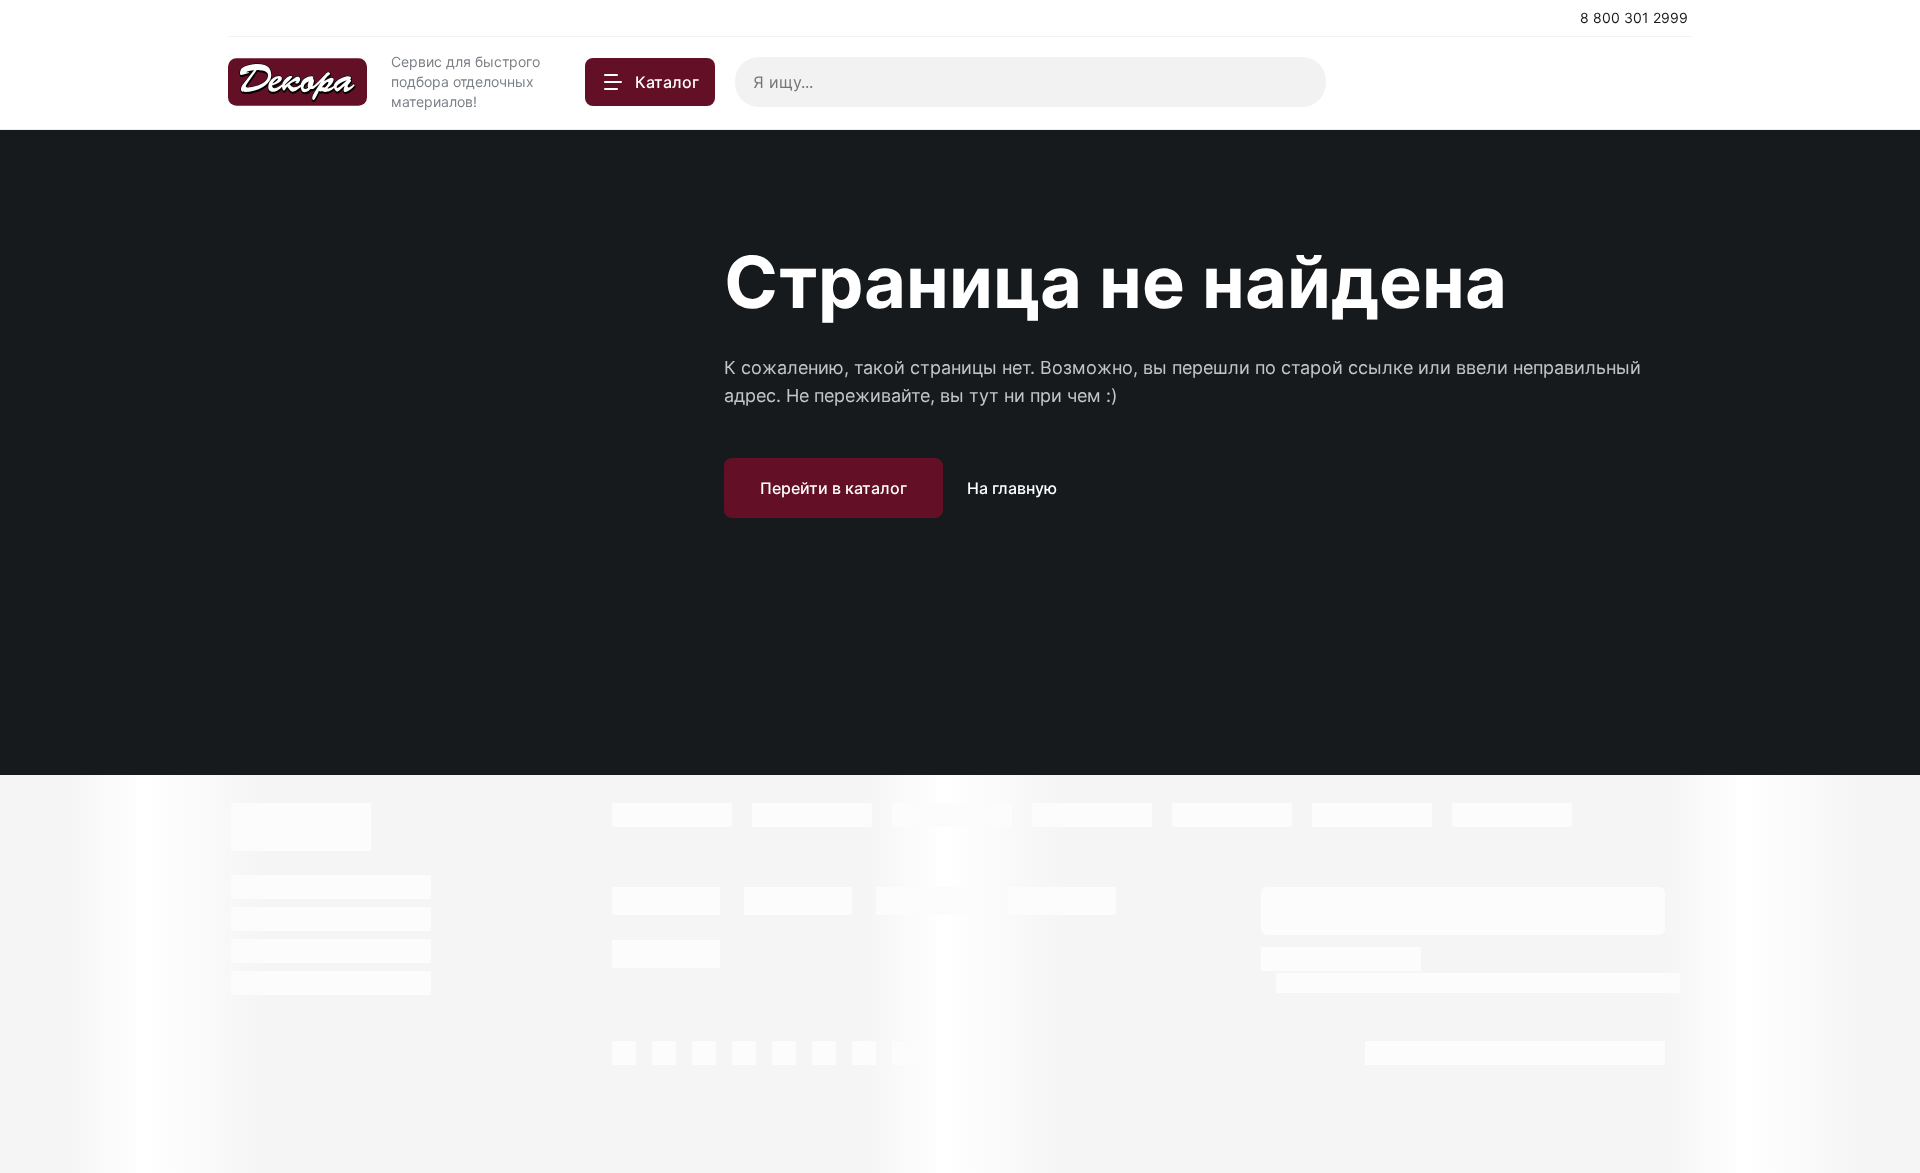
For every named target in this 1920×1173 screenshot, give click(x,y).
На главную (1012, 488)
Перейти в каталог (833, 488)
